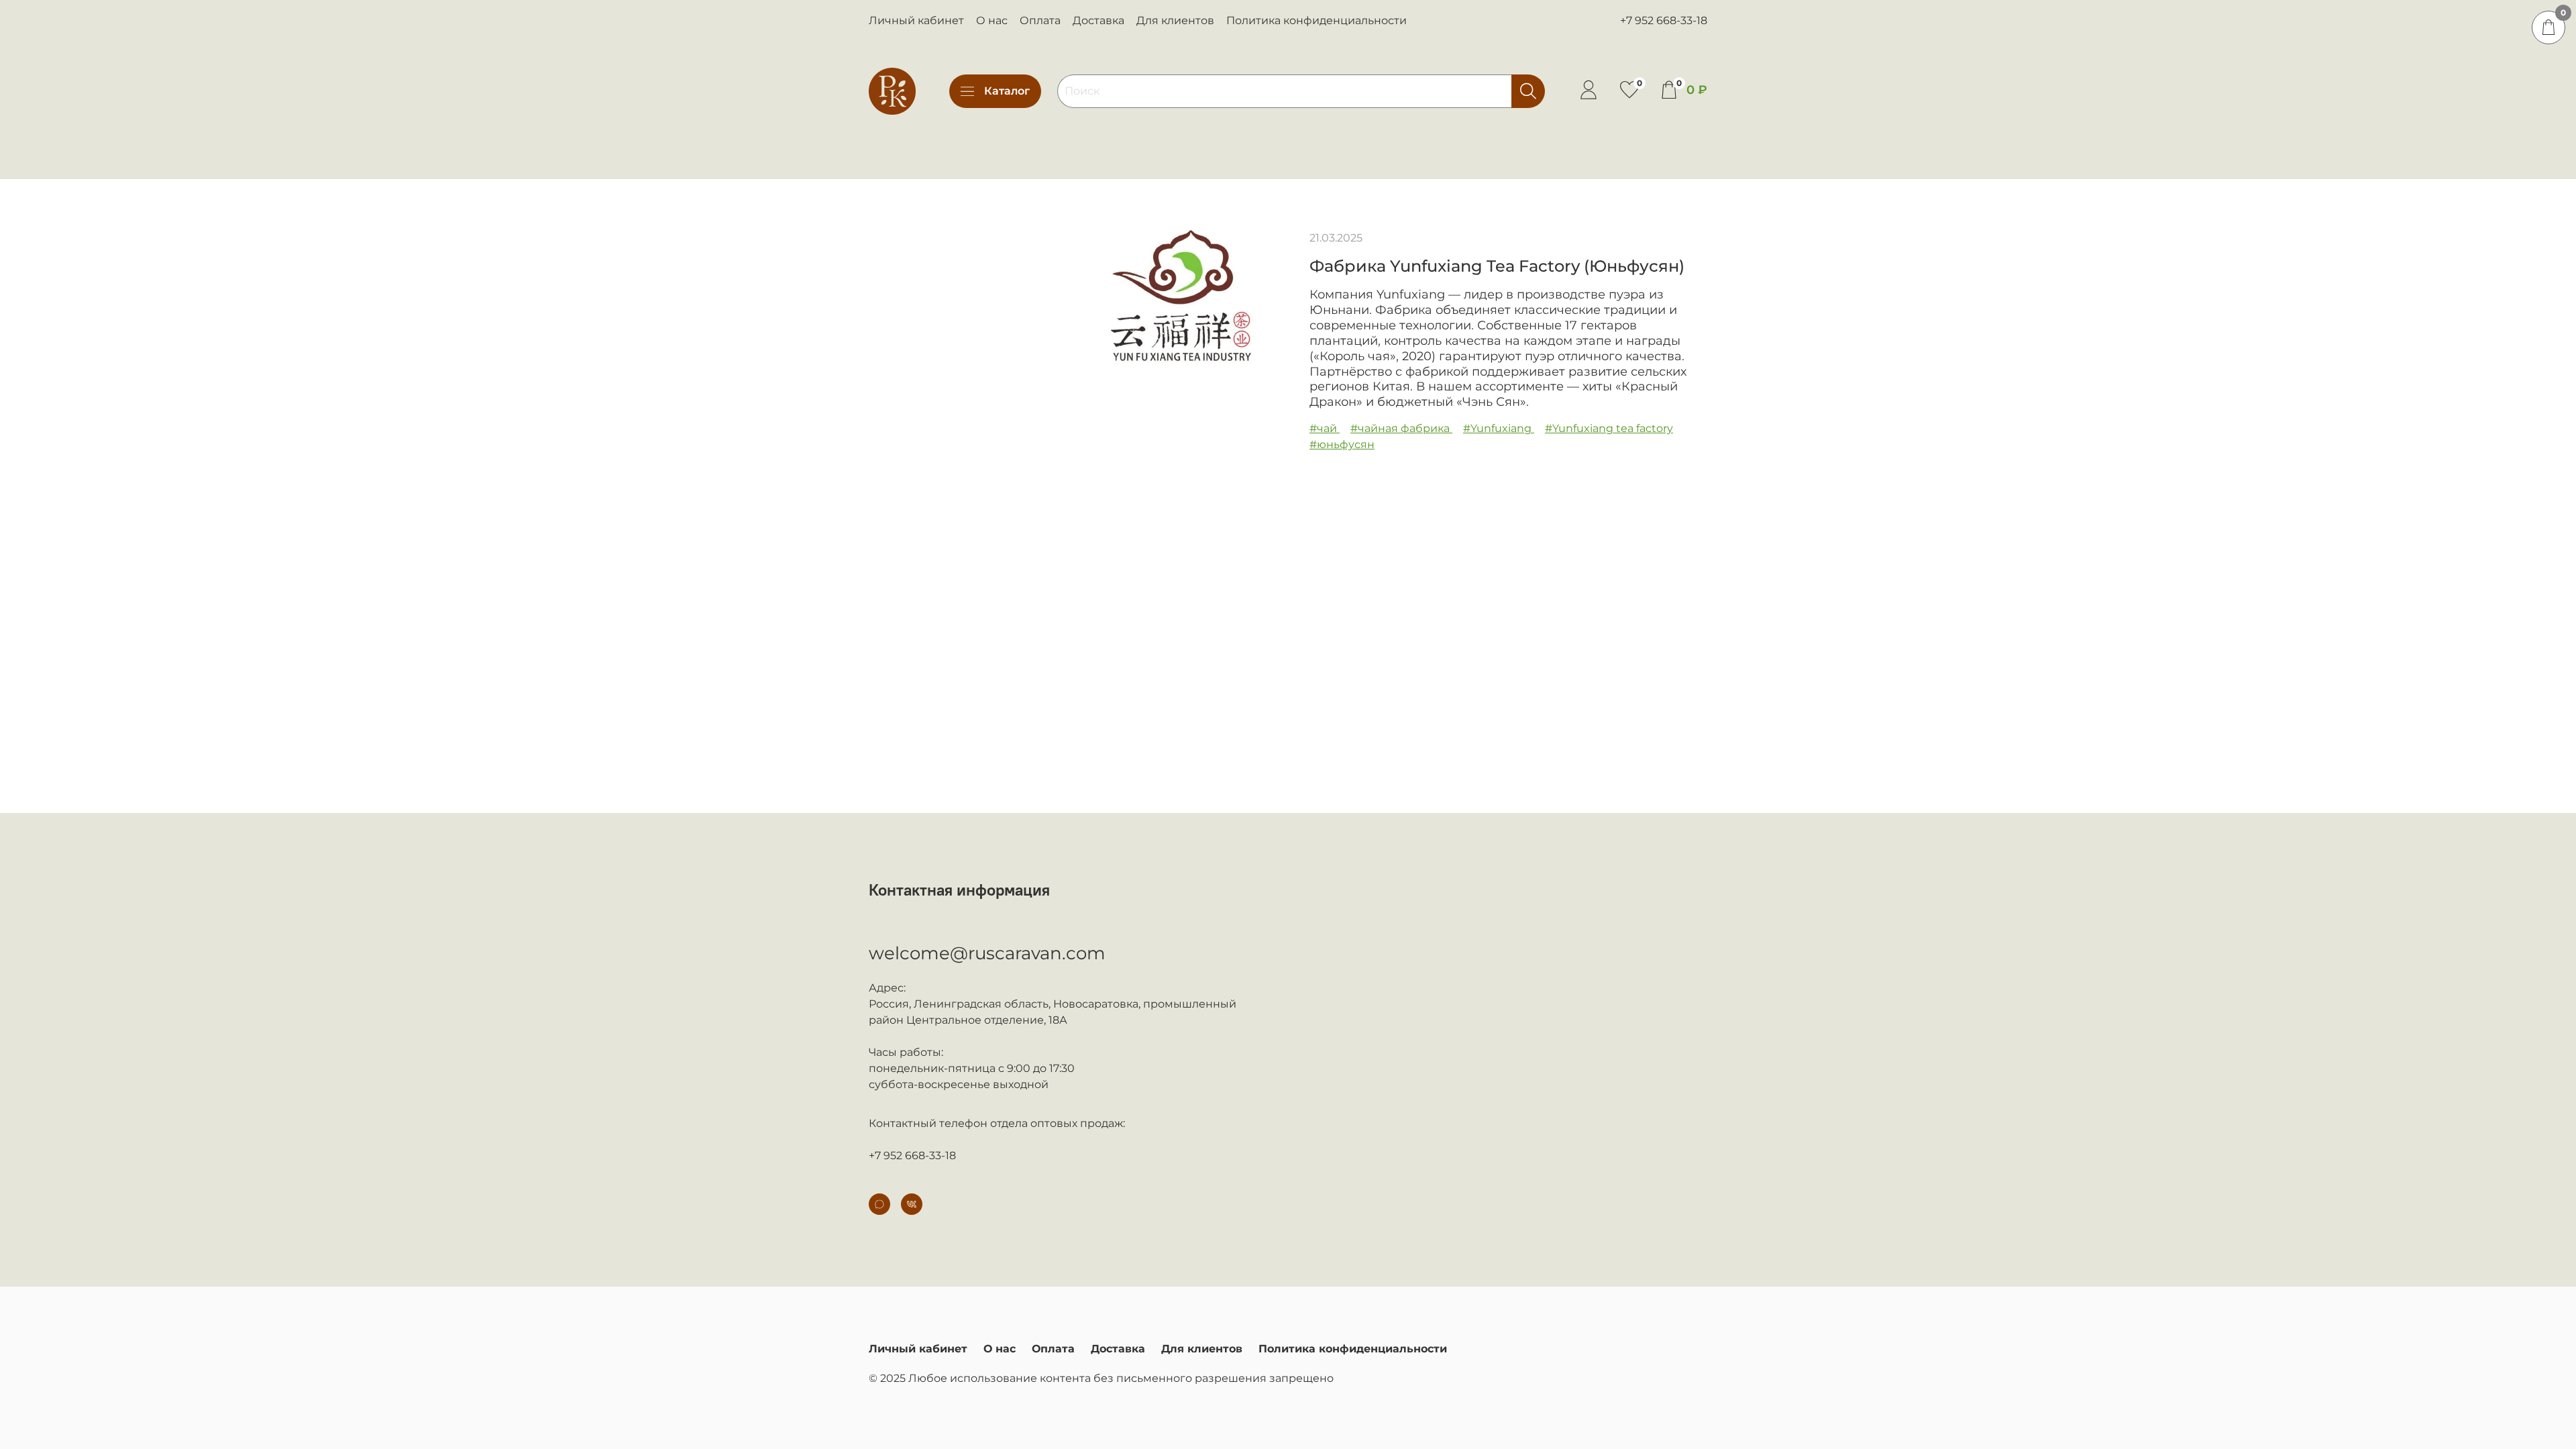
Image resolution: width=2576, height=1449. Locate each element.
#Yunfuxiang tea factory (1609, 428)
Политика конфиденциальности (1317, 20)
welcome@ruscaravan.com (987, 953)
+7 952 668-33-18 (1664, 20)
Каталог (1007, 91)
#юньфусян (1342, 444)
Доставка (1098, 20)
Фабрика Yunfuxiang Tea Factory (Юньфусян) (1497, 266)
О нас (992, 20)
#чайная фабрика (1401, 428)
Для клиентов (1175, 20)
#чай (1325, 428)
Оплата (1040, 20)
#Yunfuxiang (1499, 428)
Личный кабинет (916, 20)
